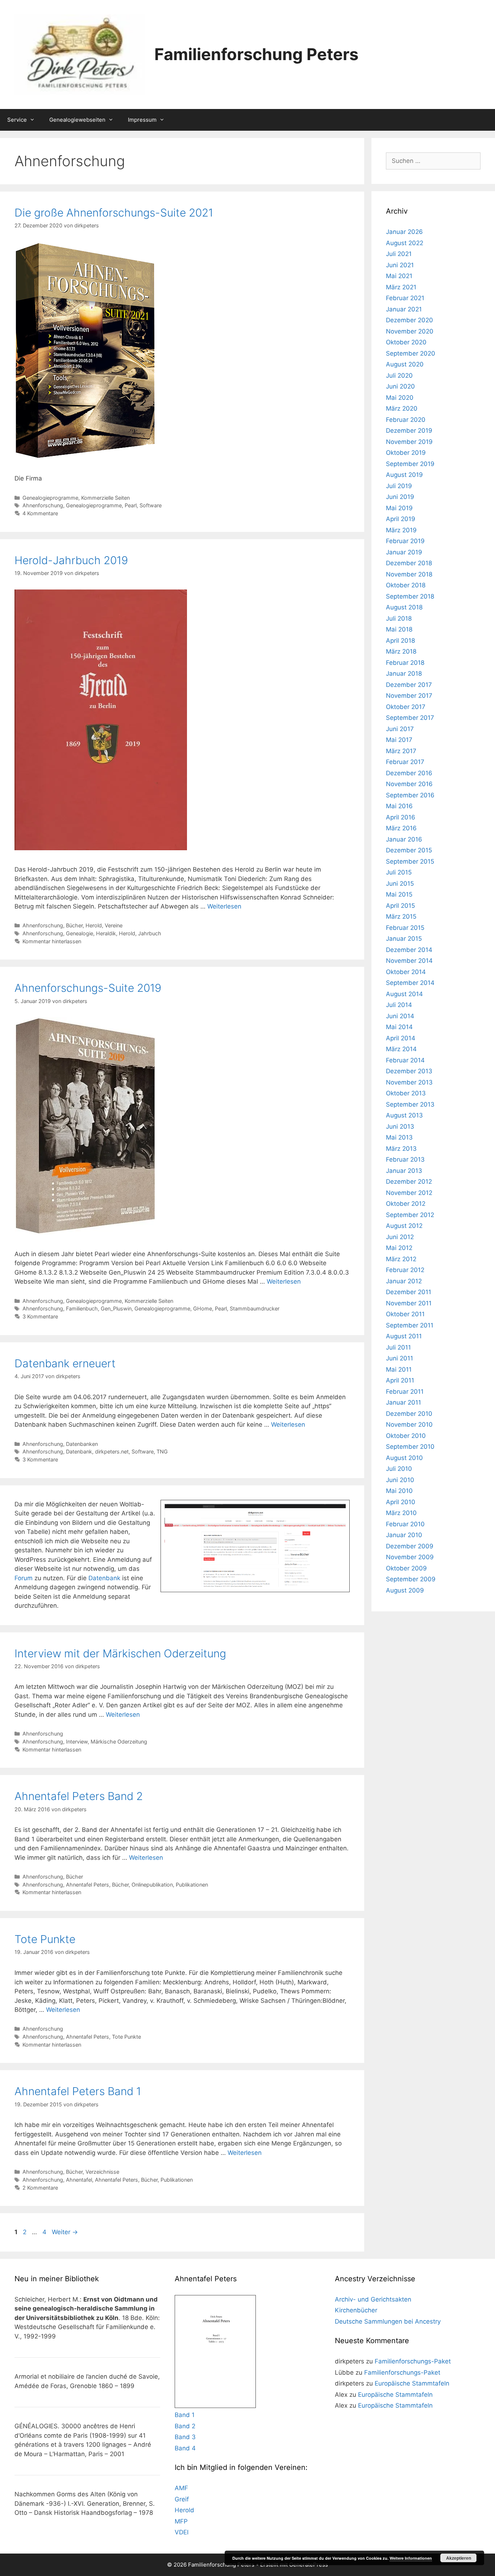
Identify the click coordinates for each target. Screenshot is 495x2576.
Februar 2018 (405, 663)
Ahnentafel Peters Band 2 (79, 1796)
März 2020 (402, 408)
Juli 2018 (399, 618)
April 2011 (400, 1380)
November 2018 (409, 574)
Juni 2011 (400, 1358)
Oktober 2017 (406, 707)
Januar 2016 (404, 839)
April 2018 (400, 641)
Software (151, 505)
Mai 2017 (399, 740)
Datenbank (79, 1451)
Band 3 (185, 2437)
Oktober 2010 (406, 1436)
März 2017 (401, 751)
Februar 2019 (405, 541)
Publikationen (192, 1885)
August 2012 (404, 1226)
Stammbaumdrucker (255, 1308)
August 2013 (404, 1115)
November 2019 (409, 442)
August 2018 (404, 607)
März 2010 (401, 1513)
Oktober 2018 (406, 585)
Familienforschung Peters (256, 54)
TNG (162, 1451)
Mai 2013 (399, 1137)
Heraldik (106, 933)
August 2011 (404, 1336)
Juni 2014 (400, 1016)
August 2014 (404, 994)
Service (17, 120)
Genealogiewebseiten (77, 120)
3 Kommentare (40, 1316)
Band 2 (185, 2426)
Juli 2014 (399, 1005)
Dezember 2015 (409, 850)
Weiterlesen (224, 906)
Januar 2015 (404, 939)
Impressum (142, 120)
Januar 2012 (404, 1281)
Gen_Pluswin (116, 1308)
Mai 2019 (399, 508)
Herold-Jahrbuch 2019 (71, 560)
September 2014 (410, 983)
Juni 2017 (400, 729)
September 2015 (410, 861)
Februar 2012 (405, 1270)
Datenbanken (82, 1444)
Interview (77, 1742)
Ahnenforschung (43, 505)
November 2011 (409, 1303)
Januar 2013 (404, 1171)
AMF (181, 2488)
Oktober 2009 (406, 1568)
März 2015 (401, 916)
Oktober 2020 (406, 342)
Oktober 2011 (405, 1314)
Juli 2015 (399, 872)
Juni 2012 (400, 1237)
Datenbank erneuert (65, 1363)
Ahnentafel (79, 2180)
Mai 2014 (399, 1027)
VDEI (182, 2532)
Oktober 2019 (406, 453)
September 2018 (410, 596)
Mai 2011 (399, 1369)
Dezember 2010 (409, 1414)
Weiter (65, 2232)
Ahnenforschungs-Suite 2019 (88, 988)
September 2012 (410, 1215)
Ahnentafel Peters (88, 1885)
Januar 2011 (404, 1402)
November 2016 (409, 784)
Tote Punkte (45, 1939)
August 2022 (405, 243)
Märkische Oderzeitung (119, 1742)
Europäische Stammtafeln (412, 2383)
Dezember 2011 (409, 1292)
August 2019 (404, 475)
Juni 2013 (400, 1127)
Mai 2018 (399, 629)
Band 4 (185, 2448)
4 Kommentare (40, 513)
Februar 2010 (405, 1524)
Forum (24, 1578)
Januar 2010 (404, 1535)
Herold (94, 925)
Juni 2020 (400, 386)
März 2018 (401, 651)
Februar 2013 (405, 1159)
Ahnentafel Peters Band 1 (78, 2091)
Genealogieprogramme (50, 498)
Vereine (114, 925)
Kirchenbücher (356, 2310)
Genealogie (80, 933)
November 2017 (409, 696)
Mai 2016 (399, 806)
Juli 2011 (398, 1347)
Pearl (131, 505)
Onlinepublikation (152, 1885)
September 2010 (410, 1447)
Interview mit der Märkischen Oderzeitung (120, 1653)
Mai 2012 (399, 1248)
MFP (181, 2521)
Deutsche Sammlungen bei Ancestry (388, 2321)
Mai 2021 (399, 276)
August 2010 (404, 1458)
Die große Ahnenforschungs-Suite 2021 (114, 213)
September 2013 (410, 1104)
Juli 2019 (399, 486)
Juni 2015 (400, 884)
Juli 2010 (399, 1469)
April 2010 (401, 1502)
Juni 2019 (400, 497)
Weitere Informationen (411, 2558)
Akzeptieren (459, 2558)
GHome (203, 1308)
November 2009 (410, 1557)
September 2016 (410, 795)
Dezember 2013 (409, 1071)
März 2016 (401, 828)
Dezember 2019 (409, 431)
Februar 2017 (405, 762)
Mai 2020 (400, 398)
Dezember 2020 (409, 320)
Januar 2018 (404, 674)
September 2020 (411, 353)
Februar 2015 (405, 928)
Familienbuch (82, 1308)
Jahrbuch (150, 933)
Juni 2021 (400, 265)
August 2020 (405, 364)
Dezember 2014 (409, 950)
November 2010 (409, 1425)
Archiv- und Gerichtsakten (373, 2299)
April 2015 (400, 906)
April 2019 (401, 519)
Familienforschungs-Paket (413, 2361)
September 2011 (410, 1325)
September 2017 (410, 718)
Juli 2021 (399, 254)
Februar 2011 (405, 1392)
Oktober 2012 (406, 1204)
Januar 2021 (404, 309)
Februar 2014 (405, 1060)
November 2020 (410, 331)
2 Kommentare (40, 2188)
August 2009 (405, 1590)
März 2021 (401, 287)
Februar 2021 (405, 298)
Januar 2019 (404, 552)
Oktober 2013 (406, 1093)
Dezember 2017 (409, 685)
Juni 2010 (400, 1480)
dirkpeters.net (112, 1451)
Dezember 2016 (409, 773)
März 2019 (401, 530)
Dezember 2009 (410, 1546)
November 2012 (409, 1193)
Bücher (74, 925)
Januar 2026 (404, 232)
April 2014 (401, 1038)
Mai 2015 (399, 894)
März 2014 (401, 1049)
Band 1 (185, 2415)
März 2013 (401, 1149)
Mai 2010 (399, 1491)
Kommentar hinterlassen (52, 941)
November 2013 (409, 1082)
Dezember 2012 (409, 1182)
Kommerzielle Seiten (105, 498)
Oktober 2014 (406, 972)
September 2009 (411, 1579)
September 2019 (410, 464)
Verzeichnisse (102, 2172)
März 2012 (401, 1259)
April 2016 (401, 817)
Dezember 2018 (409, 563)
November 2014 (409, 961)
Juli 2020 (399, 376)
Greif (182, 2499)
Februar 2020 (406, 420)
